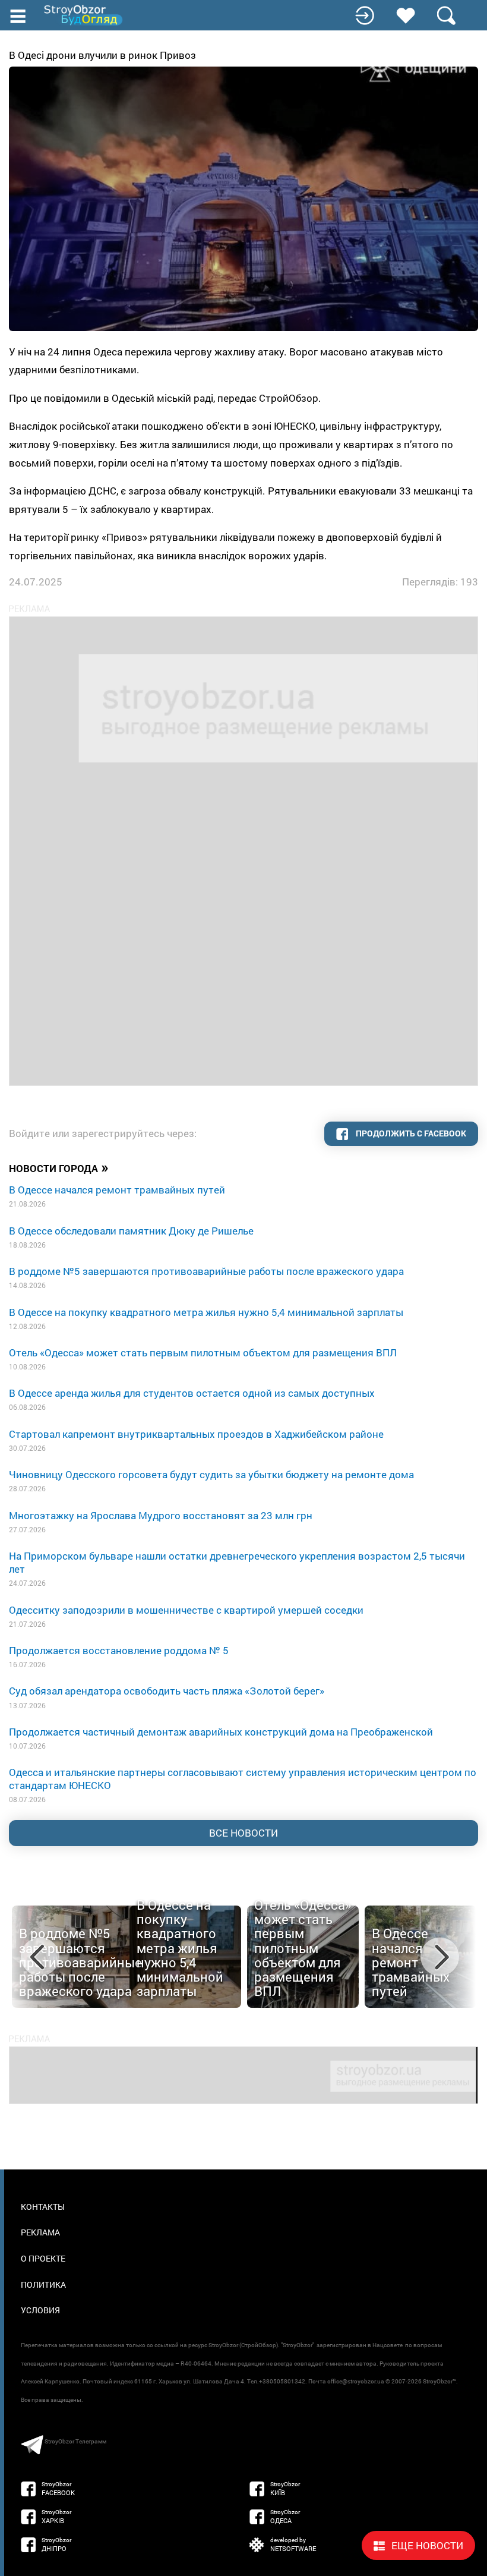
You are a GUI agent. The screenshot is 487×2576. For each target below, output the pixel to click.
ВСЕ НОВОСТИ (243, 1833)
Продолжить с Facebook (410, 1133)
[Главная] (84, 15)
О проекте (43, 2258)
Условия (40, 2310)
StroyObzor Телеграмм (75, 2441)
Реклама (40, 2232)
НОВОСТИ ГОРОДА (59, 1167)
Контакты (43, 2207)
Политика (43, 2284)
